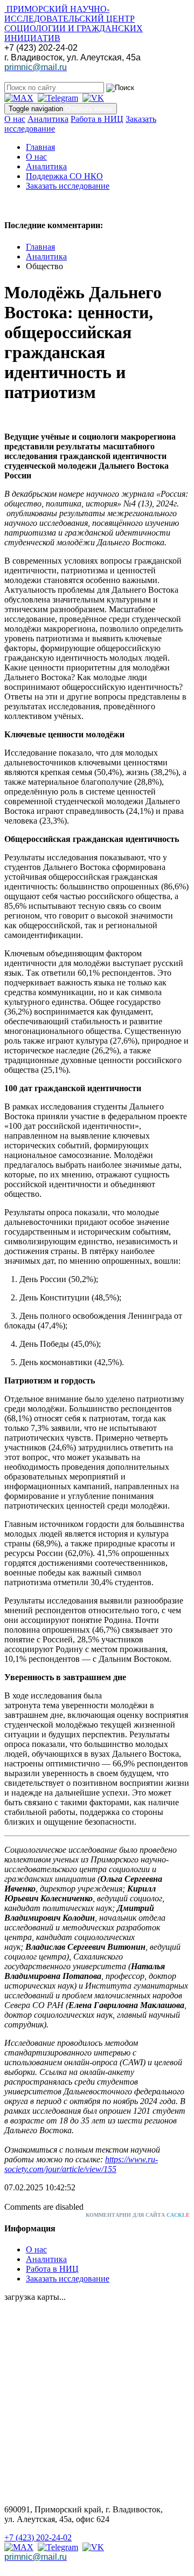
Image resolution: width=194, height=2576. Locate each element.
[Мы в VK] (93, 98)
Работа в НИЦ (97, 119)
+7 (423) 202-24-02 (38, 2537)
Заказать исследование (68, 186)
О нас (15, 119)
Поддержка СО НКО (64, 176)
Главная (40, 147)
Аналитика (48, 119)
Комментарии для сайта (138, 2215)
